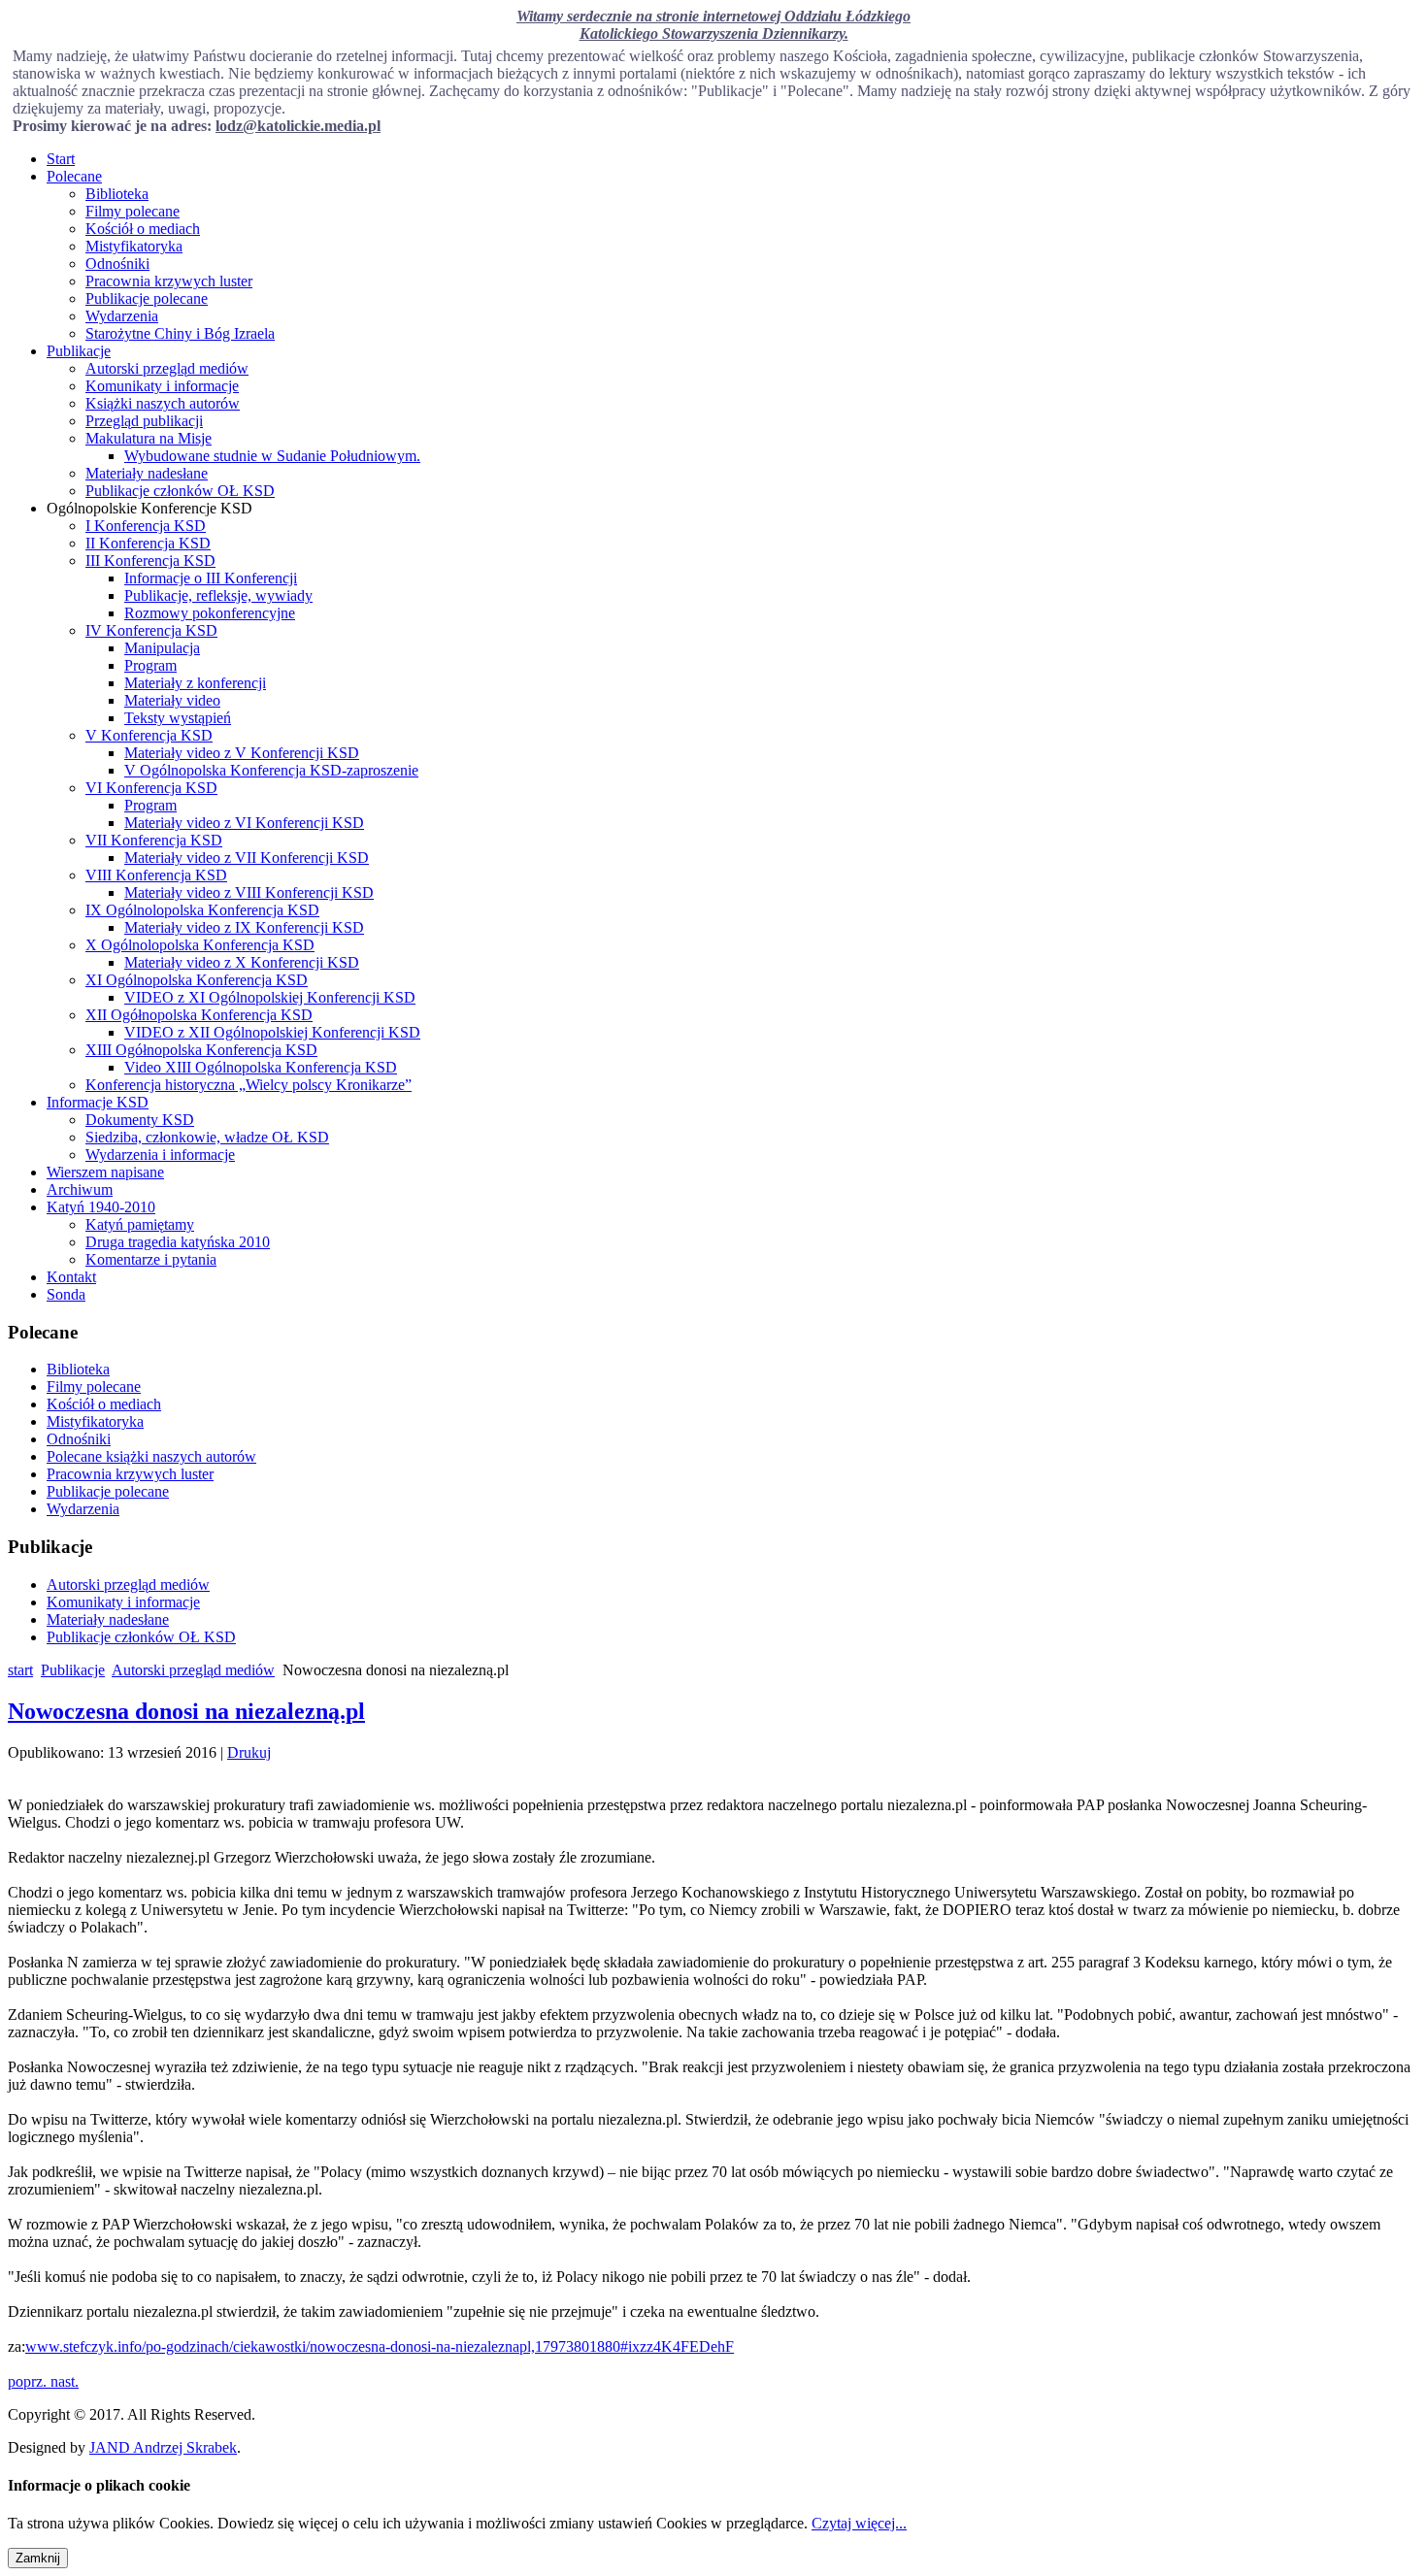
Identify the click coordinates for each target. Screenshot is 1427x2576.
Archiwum (80, 1189)
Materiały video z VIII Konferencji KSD (249, 892)
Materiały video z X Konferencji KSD (242, 962)
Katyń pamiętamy (140, 1224)
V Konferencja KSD (149, 735)
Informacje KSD (98, 1102)
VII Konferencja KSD (154, 840)
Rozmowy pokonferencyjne (210, 613)
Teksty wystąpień (178, 718)
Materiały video (172, 700)
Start (61, 159)
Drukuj (249, 1752)
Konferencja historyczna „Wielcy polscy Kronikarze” (249, 1085)
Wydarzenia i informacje (160, 1155)
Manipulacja (162, 648)
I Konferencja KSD (146, 526)
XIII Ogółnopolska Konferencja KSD (201, 1050)
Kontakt (71, 1277)
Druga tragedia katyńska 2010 (178, 1242)
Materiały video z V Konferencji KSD (242, 753)
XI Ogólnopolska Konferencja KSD (197, 980)
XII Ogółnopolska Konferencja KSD (199, 1015)
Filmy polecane (133, 211)
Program (150, 665)
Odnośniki (117, 264)
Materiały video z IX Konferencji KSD (244, 927)
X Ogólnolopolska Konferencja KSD (200, 945)
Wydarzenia (122, 316)
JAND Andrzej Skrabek (163, 2447)
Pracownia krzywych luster (169, 281)
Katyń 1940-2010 (101, 1207)
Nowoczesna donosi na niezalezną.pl (186, 1711)
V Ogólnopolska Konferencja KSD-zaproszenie (271, 770)
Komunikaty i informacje (162, 386)
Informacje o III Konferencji (211, 578)
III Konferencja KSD (150, 561)
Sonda (66, 1294)
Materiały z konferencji (195, 683)
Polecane (74, 176)
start (20, 1670)
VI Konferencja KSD (151, 788)
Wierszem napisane (105, 1172)
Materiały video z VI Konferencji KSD (244, 823)
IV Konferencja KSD (151, 630)
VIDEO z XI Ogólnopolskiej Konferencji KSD (270, 997)
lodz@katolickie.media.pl (298, 126)
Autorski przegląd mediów (167, 368)
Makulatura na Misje (149, 438)
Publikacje (79, 351)
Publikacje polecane (147, 298)
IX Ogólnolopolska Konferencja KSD (202, 910)
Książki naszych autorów (163, 403)
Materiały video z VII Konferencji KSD (247, 858)
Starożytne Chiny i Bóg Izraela (180, 333)
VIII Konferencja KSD (156, 875)
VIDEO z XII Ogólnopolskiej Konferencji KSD (272, 1032)
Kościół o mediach (143, 229)
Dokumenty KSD (140, 1120)
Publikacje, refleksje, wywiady (218, 595)
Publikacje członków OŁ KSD (180, 491)
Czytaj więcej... (859, 2523)
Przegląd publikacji (144, 421)
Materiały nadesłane (147, 473)
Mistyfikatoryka (134, 246)
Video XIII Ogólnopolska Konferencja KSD (261, 1067)
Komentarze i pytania (151, 1259)
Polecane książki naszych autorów (151, 1456)
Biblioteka (117, 194)
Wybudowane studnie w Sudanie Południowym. (272, 456)
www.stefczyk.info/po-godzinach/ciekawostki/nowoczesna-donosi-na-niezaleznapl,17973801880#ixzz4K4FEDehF (380, 2346)
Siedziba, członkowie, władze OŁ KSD (207, 1137)
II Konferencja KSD (148, 543)
